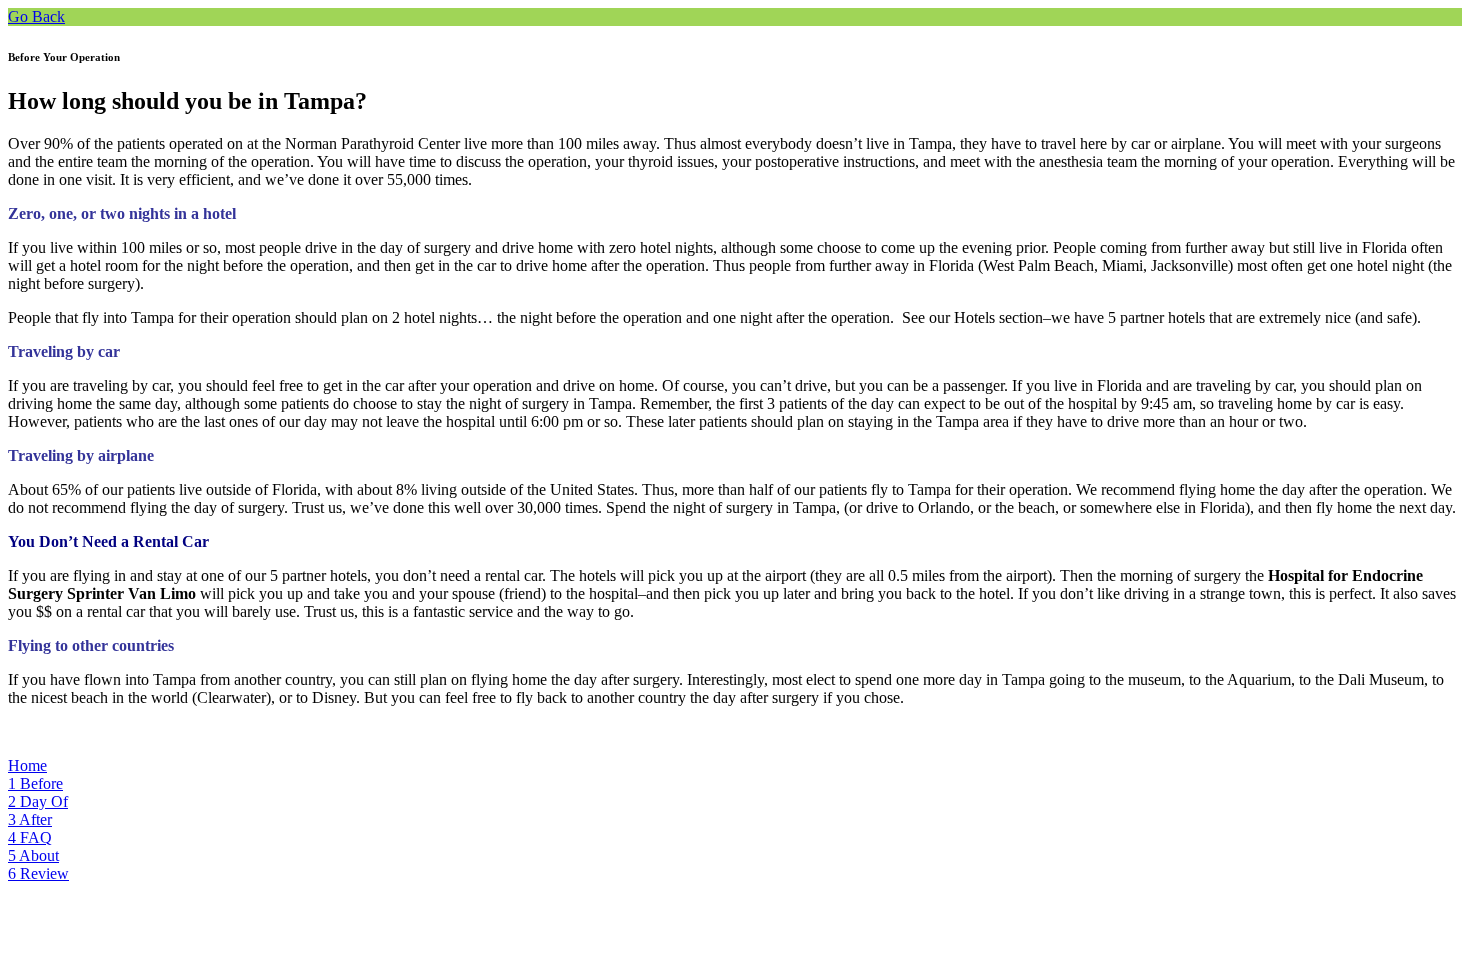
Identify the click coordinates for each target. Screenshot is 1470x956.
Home (27, 765)
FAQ (30, 837)
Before (35, 783)
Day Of (38, 801)
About (33, 855)
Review (38, 873)
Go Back (36, 16)
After (30, 819)
